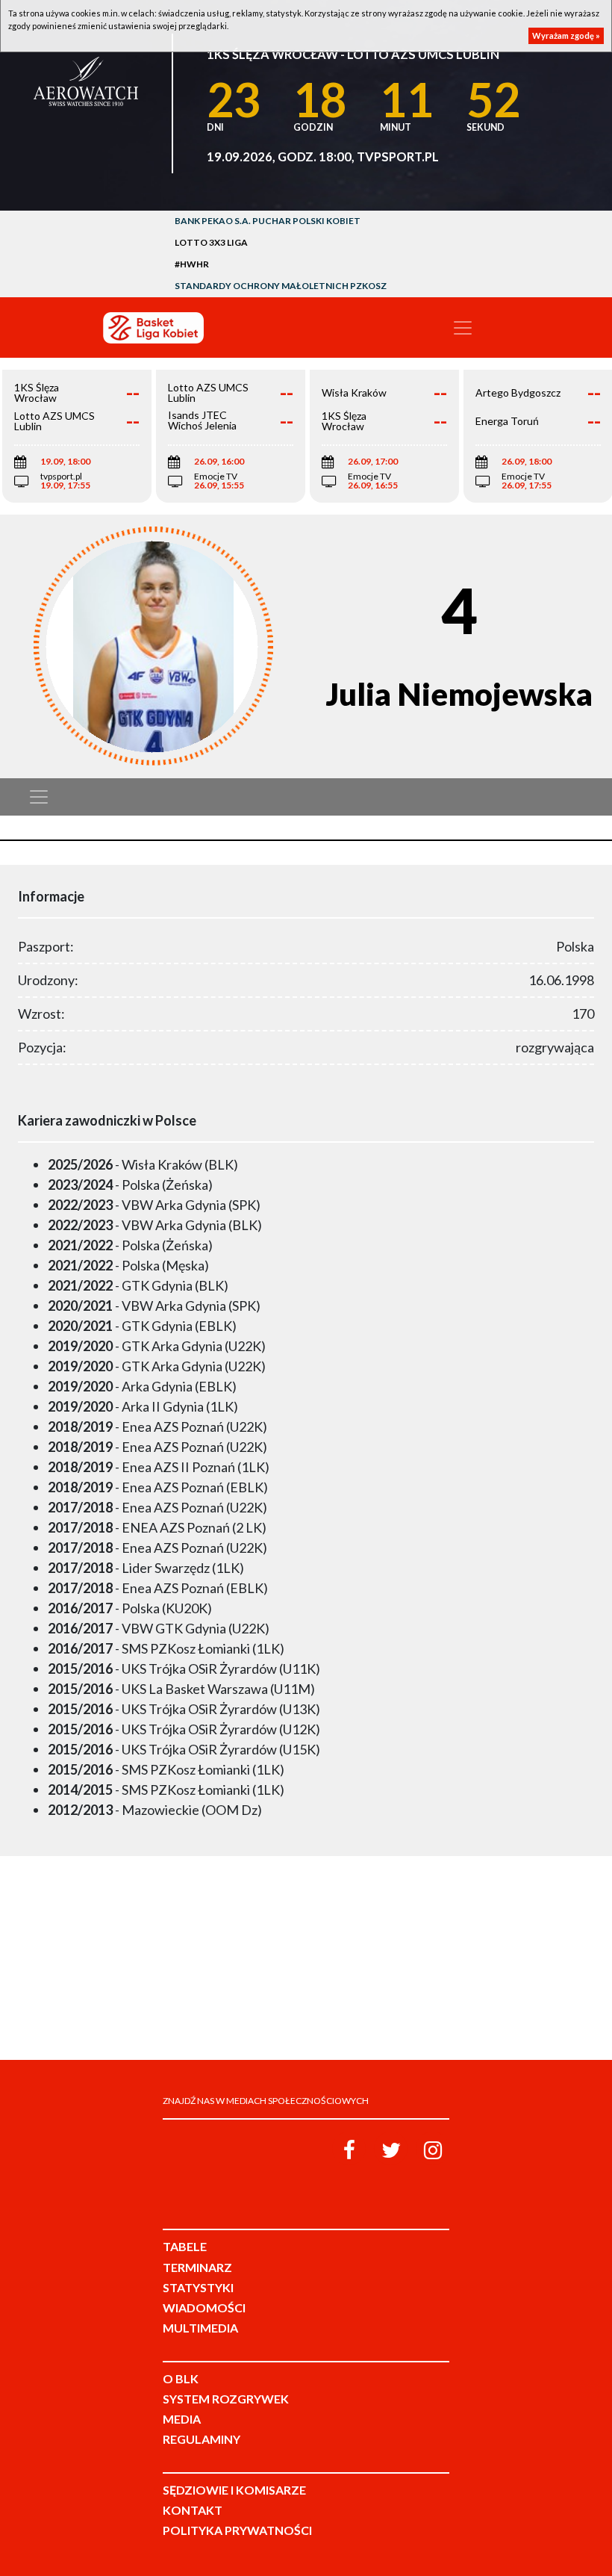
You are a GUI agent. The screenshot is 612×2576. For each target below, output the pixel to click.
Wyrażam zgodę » (566, 35)
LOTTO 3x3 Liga (211, 242)
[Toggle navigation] (463, 328)
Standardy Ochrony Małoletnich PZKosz (281, 286)
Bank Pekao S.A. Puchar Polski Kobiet (268, 221)
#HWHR (192, 264)
